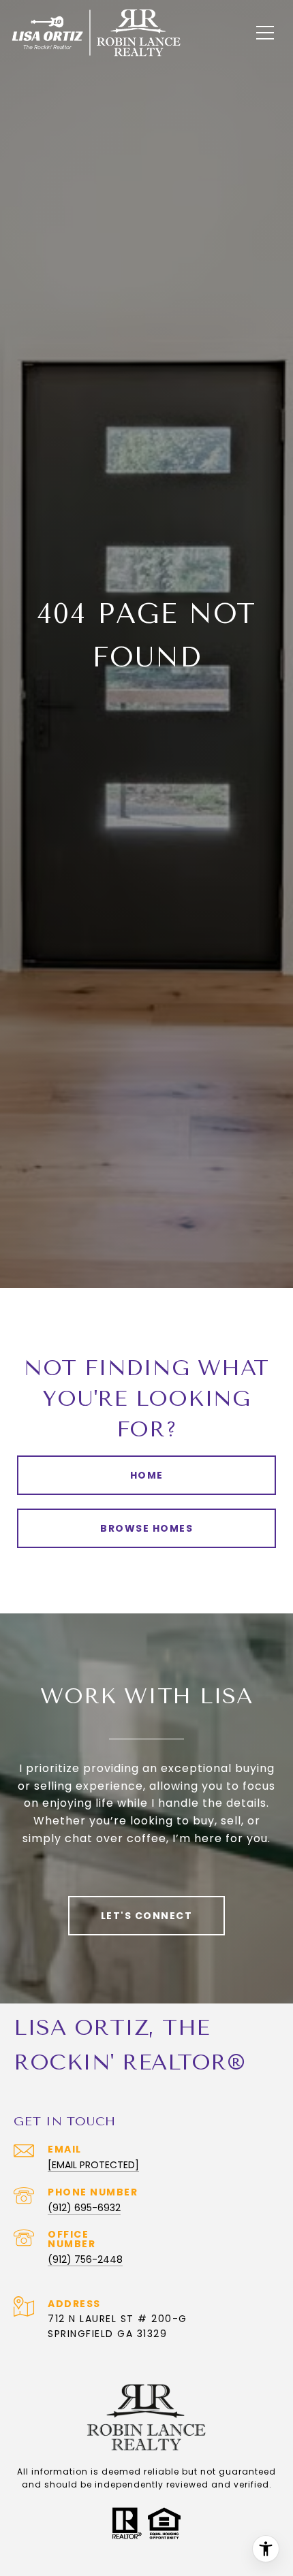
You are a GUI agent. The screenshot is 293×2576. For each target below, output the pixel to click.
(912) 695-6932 (84, 2208)
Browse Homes (146, 1528)
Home (147, 1475)
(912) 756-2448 (85, 2259)
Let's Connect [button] (147, 1916)
